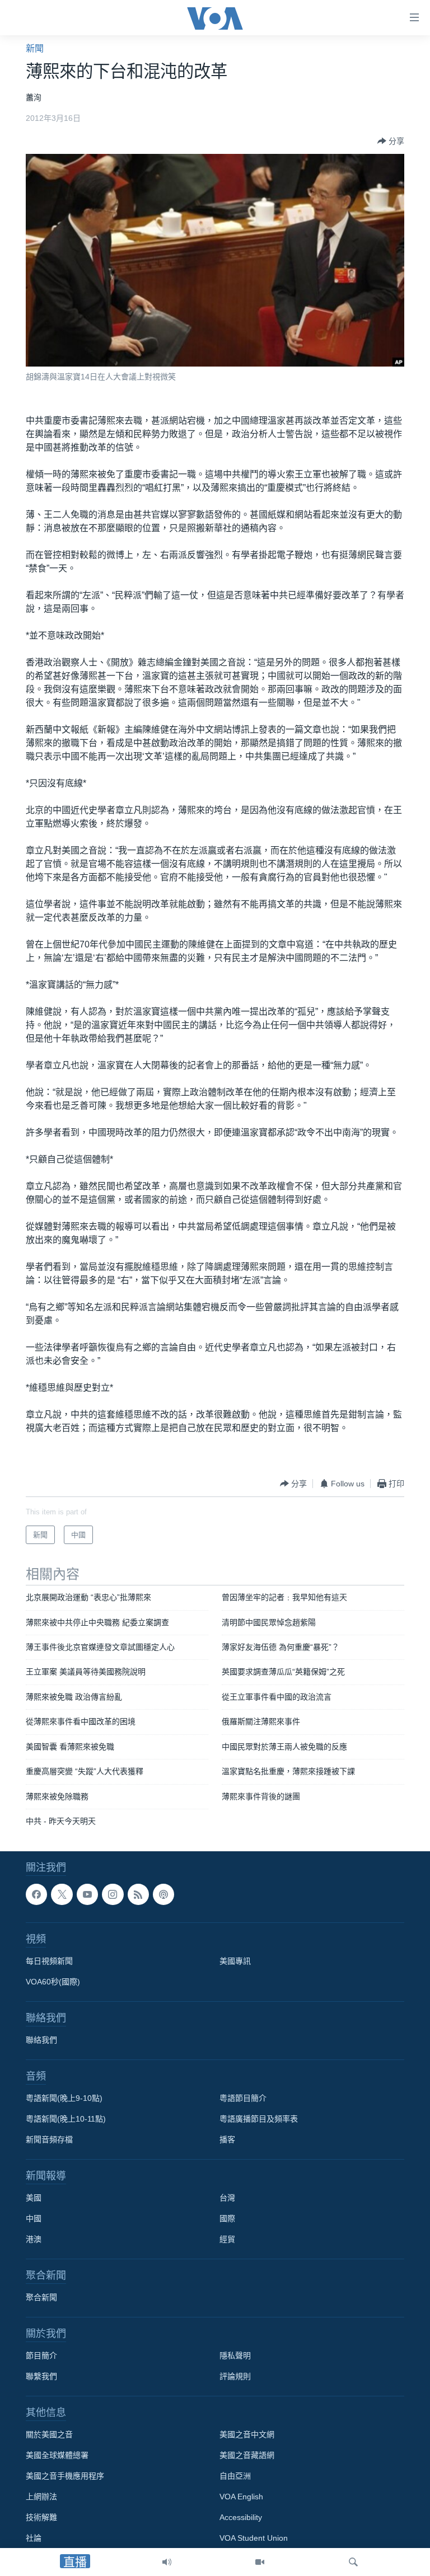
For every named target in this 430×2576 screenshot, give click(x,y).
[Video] (260, 2562)
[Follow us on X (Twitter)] (62, 1894)
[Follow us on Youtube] (87, 1894)
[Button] (391, 141)
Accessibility (241, 2518)
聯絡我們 (41, 2040)
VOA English (241, 2497)
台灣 (227, 2198)
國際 (227, 2219)
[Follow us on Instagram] (113, 1894)
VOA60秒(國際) (53, 1982)
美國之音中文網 (247, 2435)
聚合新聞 (41, 2298)
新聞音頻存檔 (49, 2140)
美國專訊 (235, 1962)
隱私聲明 (235, 2356)
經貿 (227, 2240)
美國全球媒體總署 (57, 2456)
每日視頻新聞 (49, 1962)
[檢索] (353, 2562)
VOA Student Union (254, 2539)
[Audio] (167, 2562)
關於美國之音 (49, 2435)
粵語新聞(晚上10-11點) (66, 2119)
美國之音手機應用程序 (65, 2476)
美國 (34, 2198)
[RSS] (138, 1894)
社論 (34, 2539)
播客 (227, 2140)
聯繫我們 (41, 2377)
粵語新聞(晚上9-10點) (64, 2099)
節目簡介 (41, 2356)
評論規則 (235, 2377)
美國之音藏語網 (247, 2456)
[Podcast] (163, 1894)
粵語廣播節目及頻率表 (259, 2119)
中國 (34, 2219)
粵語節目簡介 (243, 2099)
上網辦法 (41, 2497)
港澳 (34, 2240)
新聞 (35, 48)
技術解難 (41, 2518)
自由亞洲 (235, 2476)
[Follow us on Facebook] (36, 1894)
